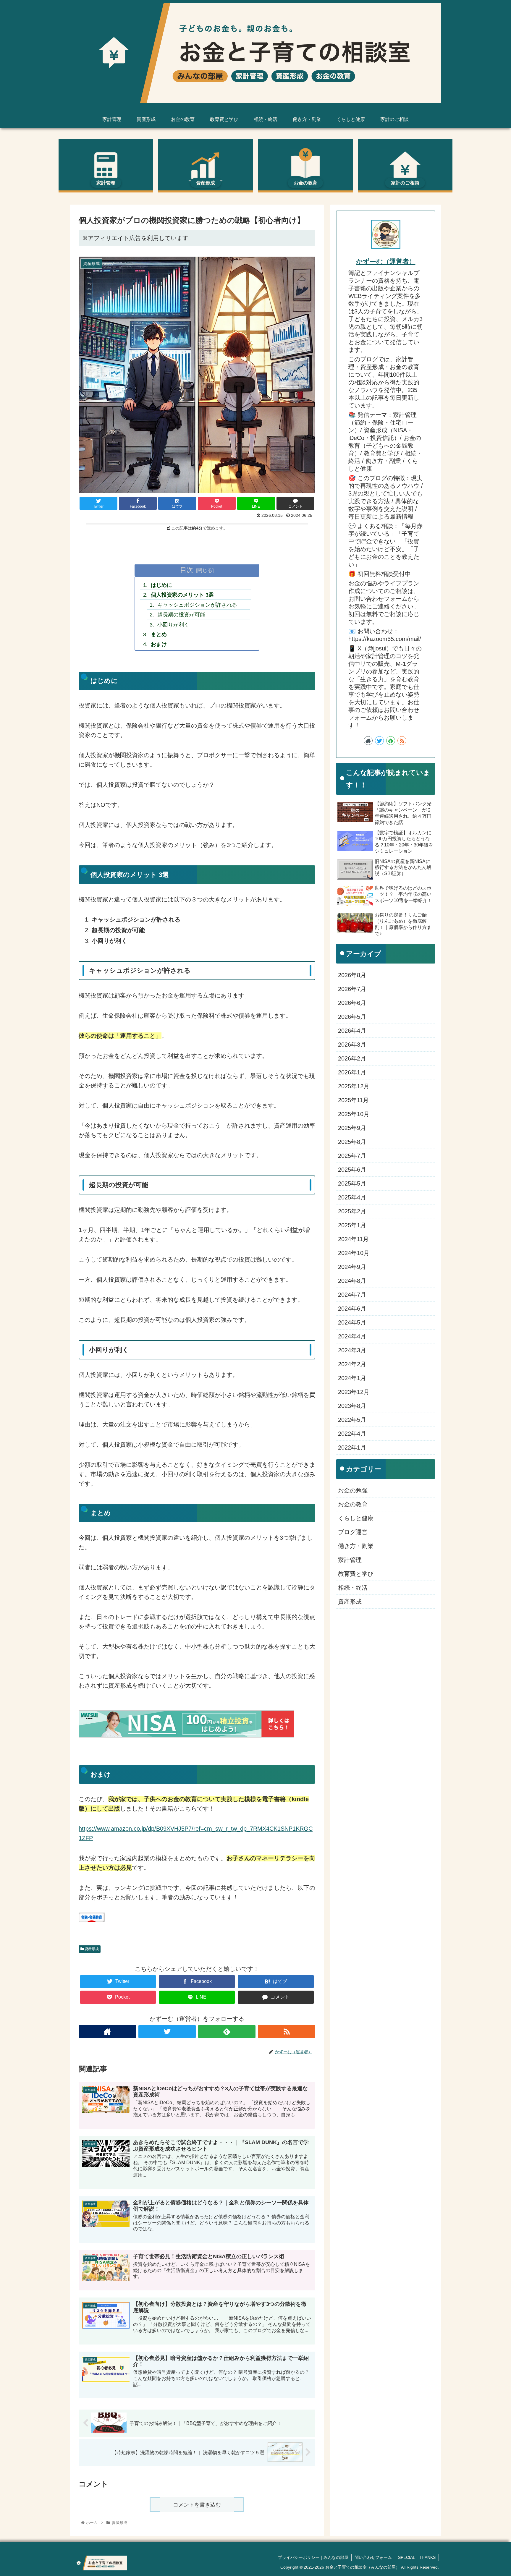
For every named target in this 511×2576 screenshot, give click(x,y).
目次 (187, 570)
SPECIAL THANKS (417, 2557)
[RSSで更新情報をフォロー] (287, 2032)
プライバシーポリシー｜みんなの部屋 (313, 2557)
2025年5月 (352, 1184)
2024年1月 (352, 1378)
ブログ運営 (353, 1532)
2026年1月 (352, 1073)
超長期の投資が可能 (181, 615)
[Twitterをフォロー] (167, 2032)
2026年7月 (352, 989)
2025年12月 (354, 1087)
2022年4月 (352, 1434)
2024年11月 (353, 1239)
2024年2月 (352, 1364)
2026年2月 (352, 1059)
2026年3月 (352, 1045)
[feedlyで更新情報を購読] (227, 2032)
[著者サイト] (107, 2032)
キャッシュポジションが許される (197, 605)
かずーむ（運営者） (386, 262)
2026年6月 (352, 1003)
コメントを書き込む (197, 2505)
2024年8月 (352, 1281)
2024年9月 (352, 1267)
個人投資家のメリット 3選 (182, 595)
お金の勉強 (353, 1491)
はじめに (161, 585)
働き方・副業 (356, 1546)
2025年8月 (352, 1142)
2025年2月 (352, 1212)
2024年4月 (352, 1337)
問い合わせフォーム (373, 2557)
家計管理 (350, 1560)
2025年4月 (352, 1198)
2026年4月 (352, 1031)
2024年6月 (352, 1309)
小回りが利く (173, 625)
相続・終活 (353, 1588)
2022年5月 (352, 1420)
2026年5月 (352, 1017)
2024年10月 (354, 1253)
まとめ (159, 634)
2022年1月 (352, 1448)
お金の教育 (353, 1505)
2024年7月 (352, 1295)
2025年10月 (354, 1114)
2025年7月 (352, 1156)
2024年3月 (352, 1351)
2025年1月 (352, 1225)
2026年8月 (352, 975)
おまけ (159, 644)
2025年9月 (352, 1128)
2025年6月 (352, 1170)
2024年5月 (352, 1323)
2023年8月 (352, 1406)
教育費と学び (356, 1574)
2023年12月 (354, 1392)
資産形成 (91, 1949)
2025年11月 (353, 1100)
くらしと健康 (356, 1518)
